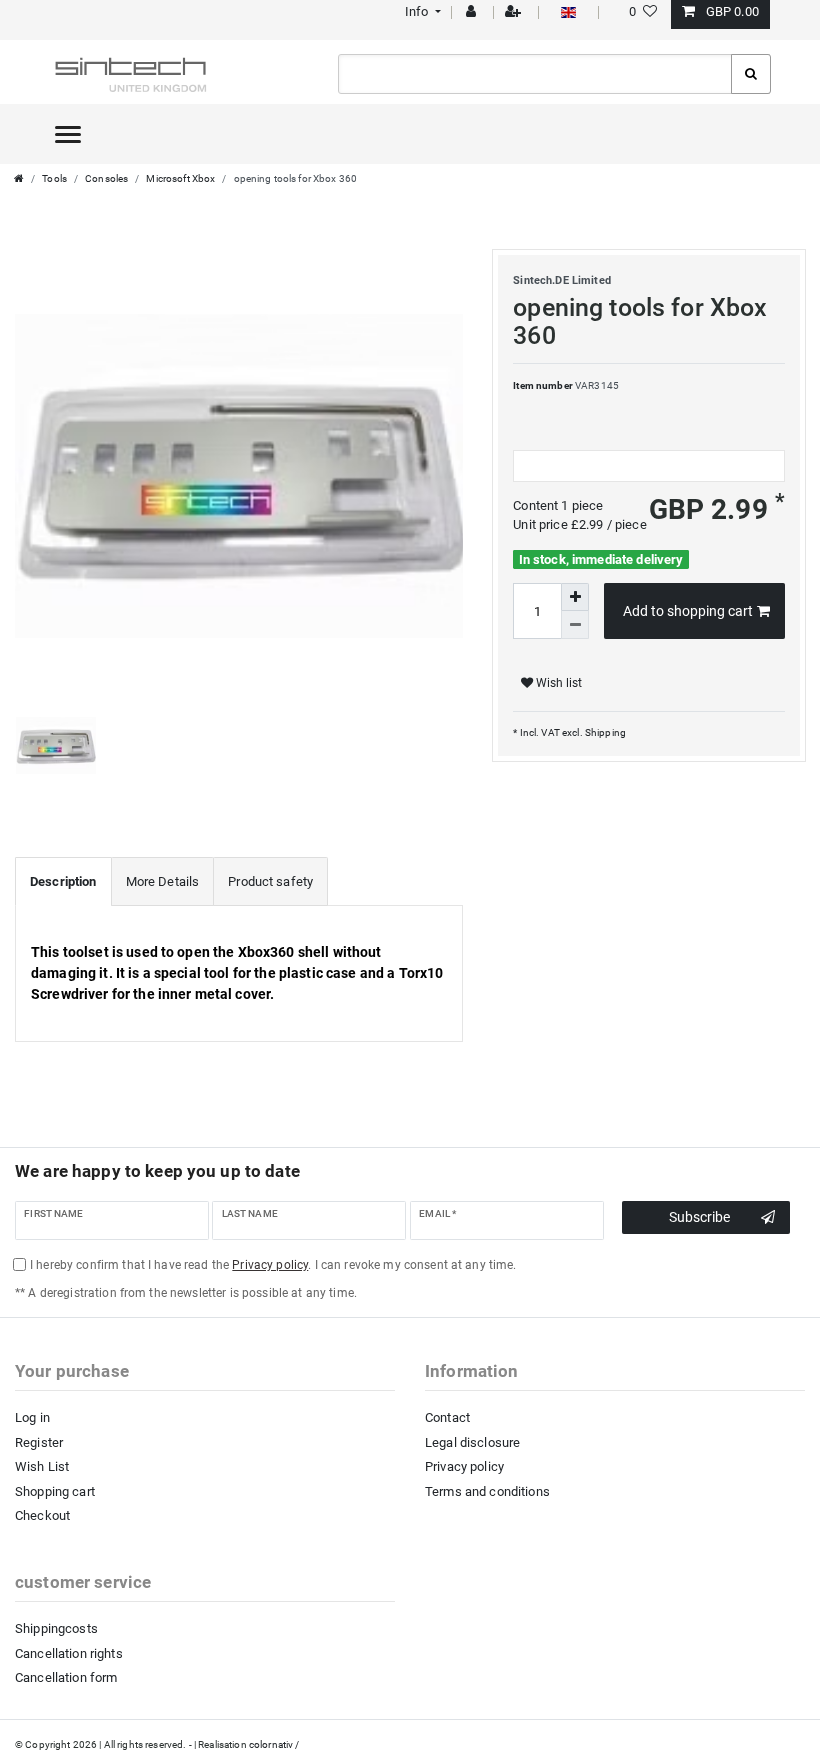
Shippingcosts (56, 1628)
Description (63, 881)
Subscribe (699, 1217)
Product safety (270, 881)
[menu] (68, 134)
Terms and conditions (487, 1491)
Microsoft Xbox (180, 178)
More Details (163, 881)
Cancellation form (66, 1677)
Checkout (42, 1515)
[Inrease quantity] (575, 597)
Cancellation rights (69, 1653)
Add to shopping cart (688, 611)
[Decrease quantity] (575, 625)
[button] (420, 11)
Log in (32, 1417)
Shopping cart (55, 1491)
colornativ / (274, 1744)
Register (39, 1442)
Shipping (604, 732)
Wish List (42, 1466)
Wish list (557, 683)
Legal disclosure (472, 1442)
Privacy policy (464, 1466)
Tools (54, 178)
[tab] (63, 882)
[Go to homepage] (19, 178)
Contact (447, 1417)
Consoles (106, 178)
